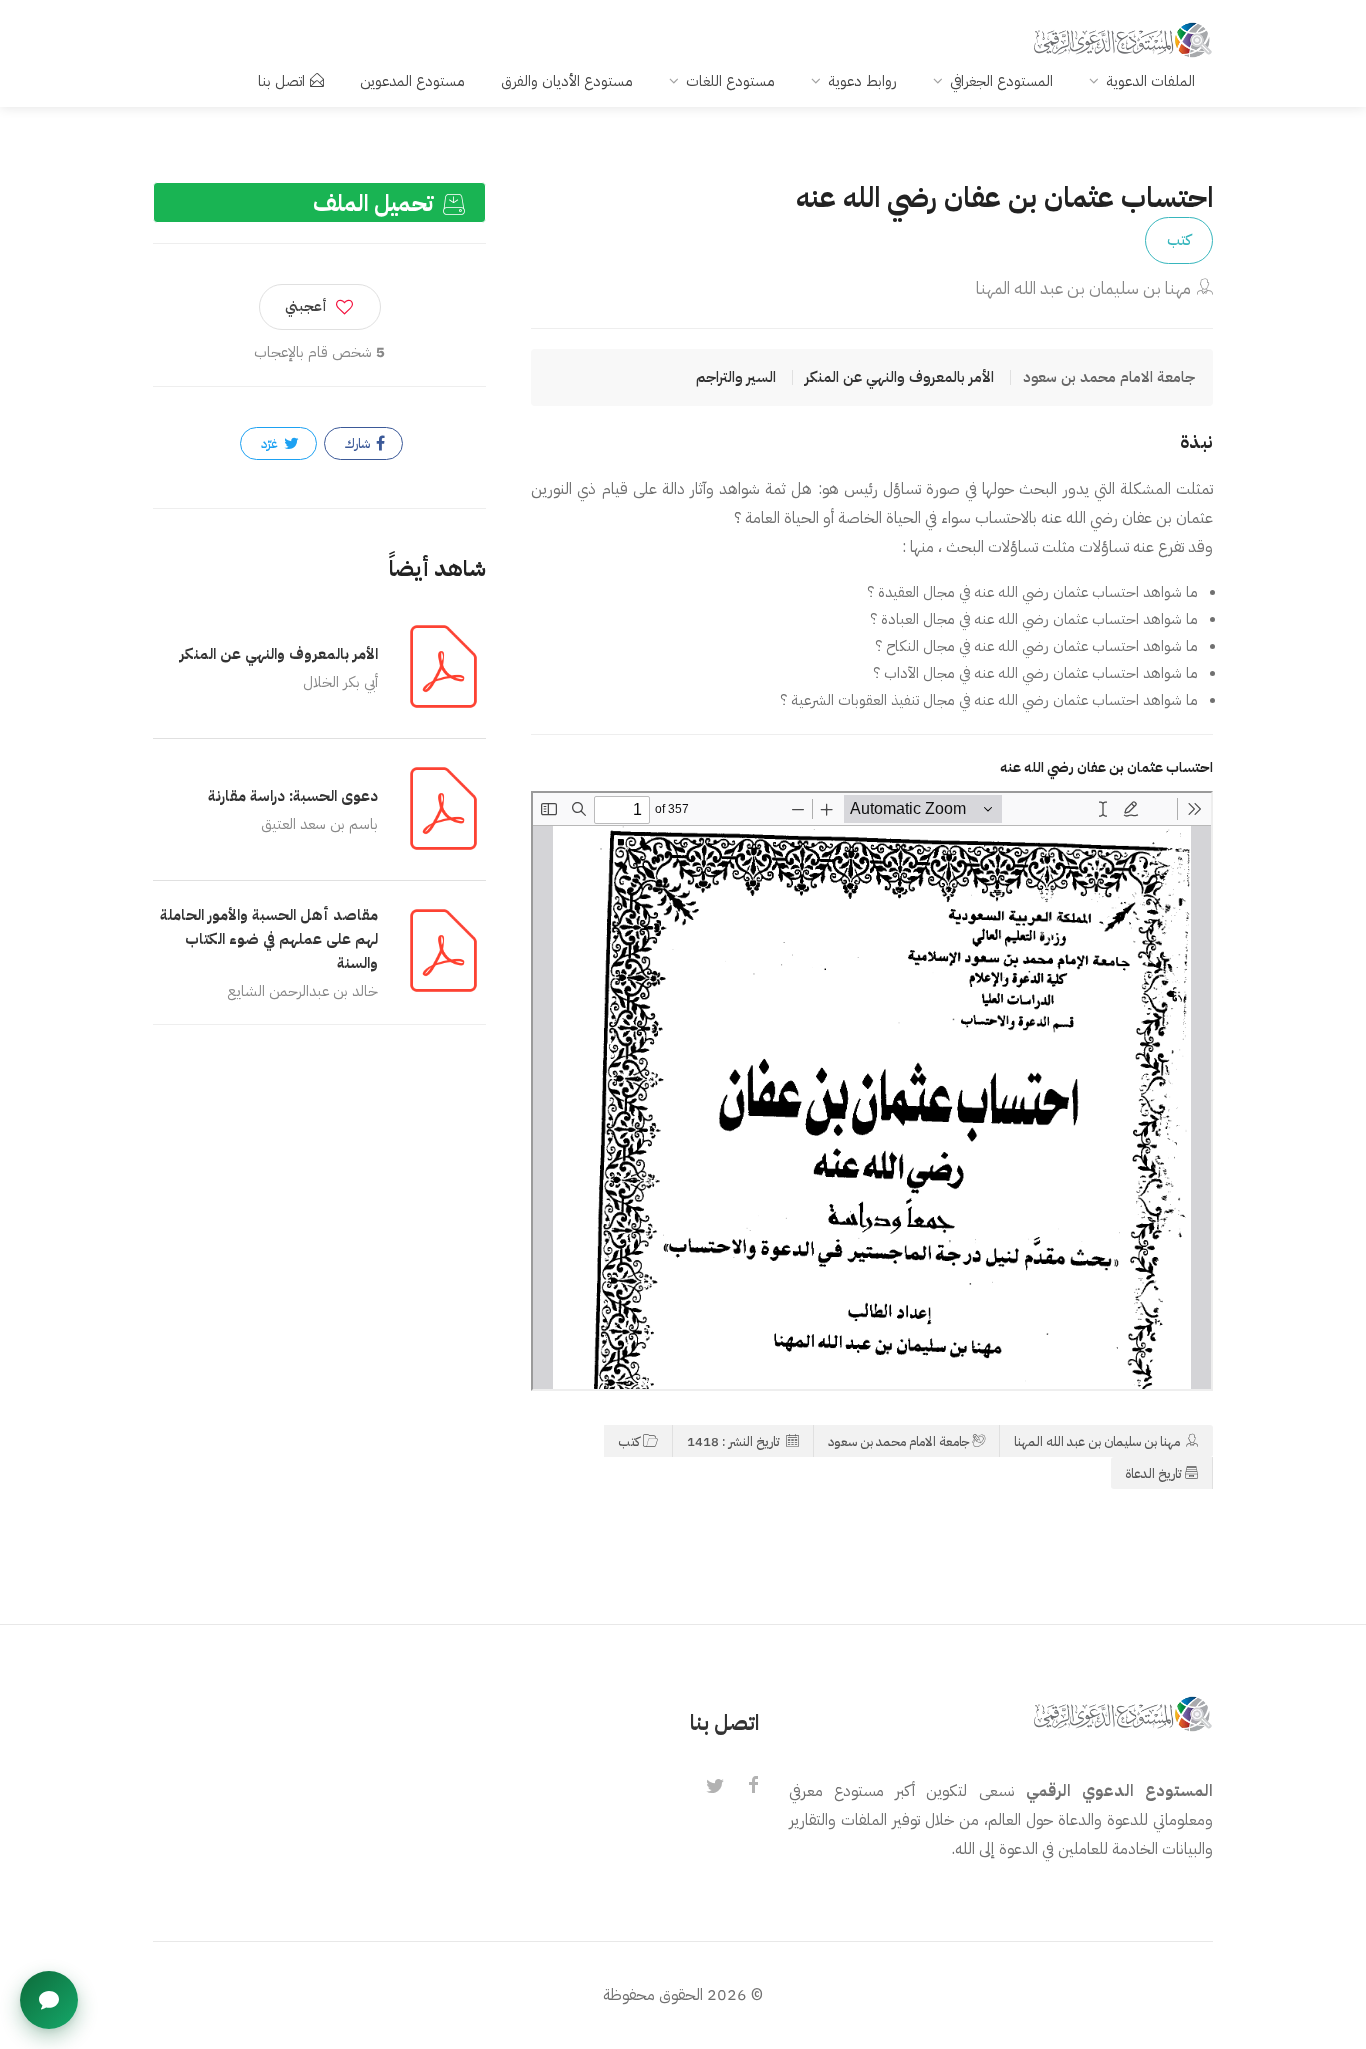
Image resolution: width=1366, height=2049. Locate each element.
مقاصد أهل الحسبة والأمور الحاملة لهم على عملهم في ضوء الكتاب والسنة (269, 939)
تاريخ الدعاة (1153, 1473)
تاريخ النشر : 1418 (735, 1441)
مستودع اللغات (730, 81)
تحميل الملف (376, 203)
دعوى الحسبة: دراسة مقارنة (293, 796)
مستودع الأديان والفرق (567, 81)
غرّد (271, 443)
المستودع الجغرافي (1001, 81)
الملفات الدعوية (1150, 81)
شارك (359, 443)
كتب (1179, 240)
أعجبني (306, 306)
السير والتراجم (736, 377)
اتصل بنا (281, 81)
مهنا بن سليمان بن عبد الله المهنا (1083, 288)
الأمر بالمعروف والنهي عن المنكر (899, 377)
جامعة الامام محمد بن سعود (898, 1441)
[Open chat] (49, 2000)
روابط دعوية (862, 81)
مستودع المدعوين (412, 81)
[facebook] (753, 1787)
